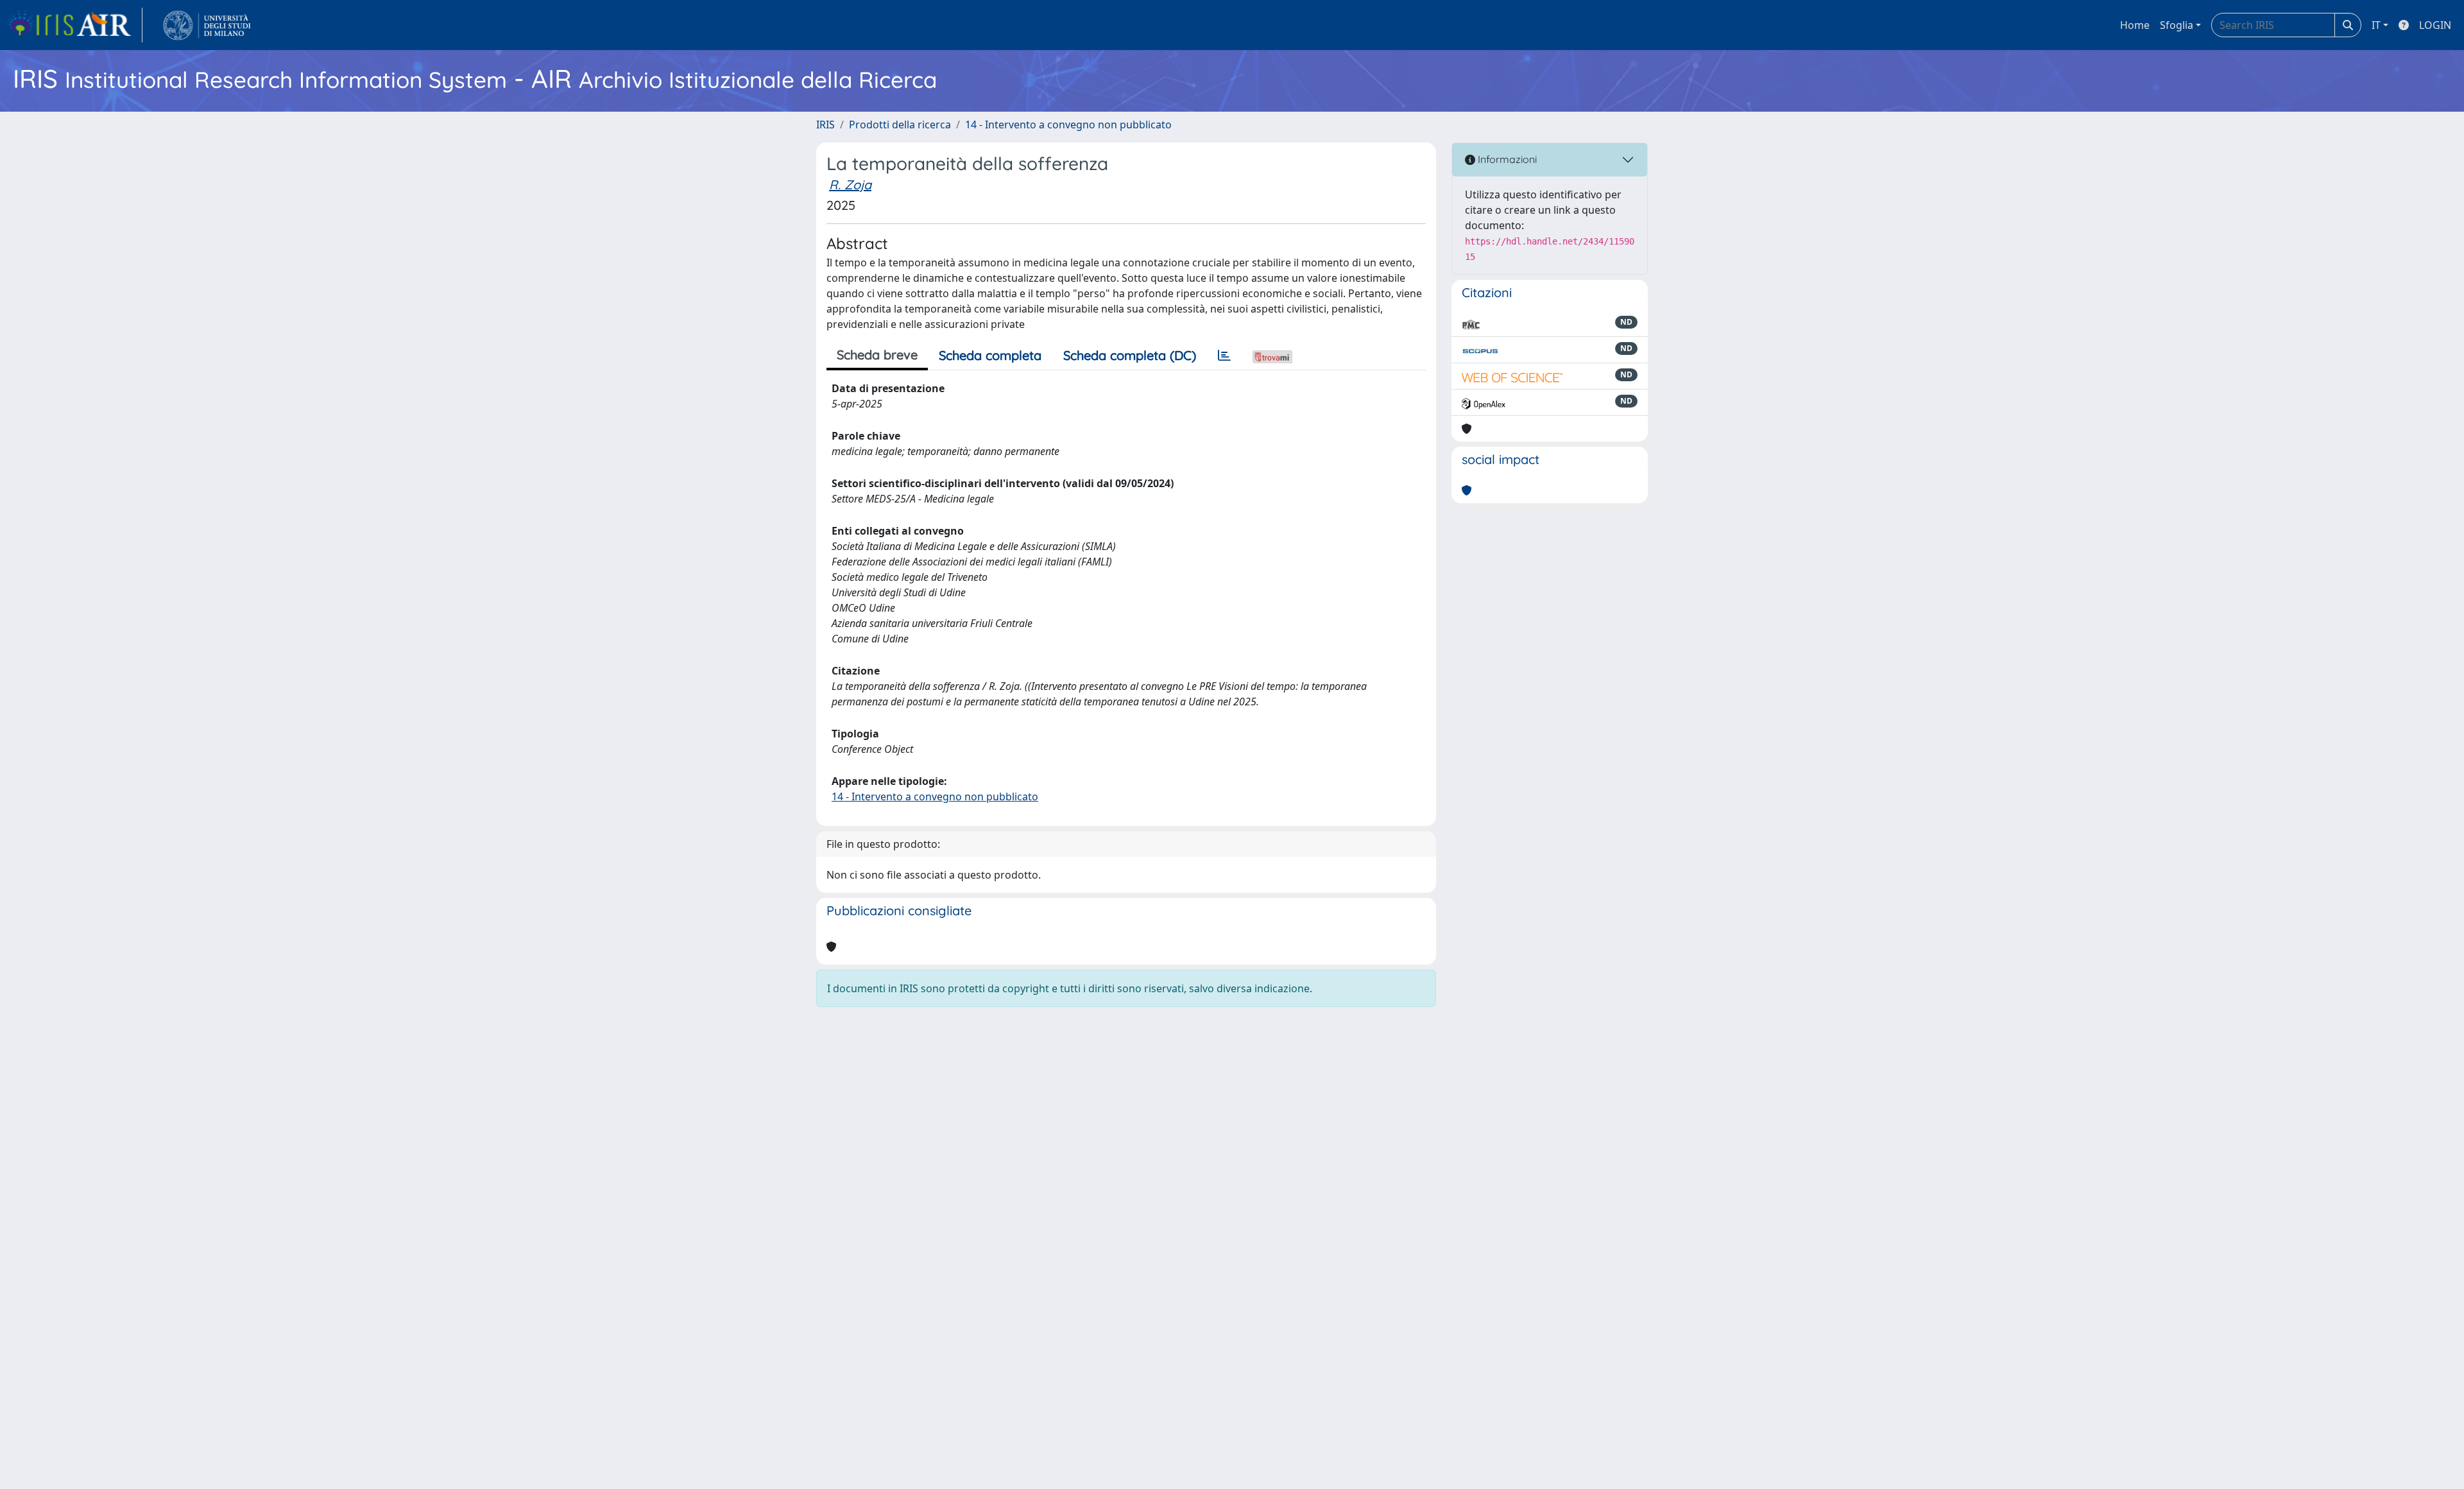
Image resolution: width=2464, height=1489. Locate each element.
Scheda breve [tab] (877, 355)
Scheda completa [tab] (990, 355)
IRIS (826, 125)
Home (2135, 25)
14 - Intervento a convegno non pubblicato (1068, 125)
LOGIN (2435, 25)
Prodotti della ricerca (900, 125)
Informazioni (1506, 159)
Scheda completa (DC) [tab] (1130, 355)
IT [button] (2376, 25)
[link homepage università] (207, 25)
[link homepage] (75, 25)
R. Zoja (850, 185)
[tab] (1224, 356)
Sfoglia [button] (2177, 25)
